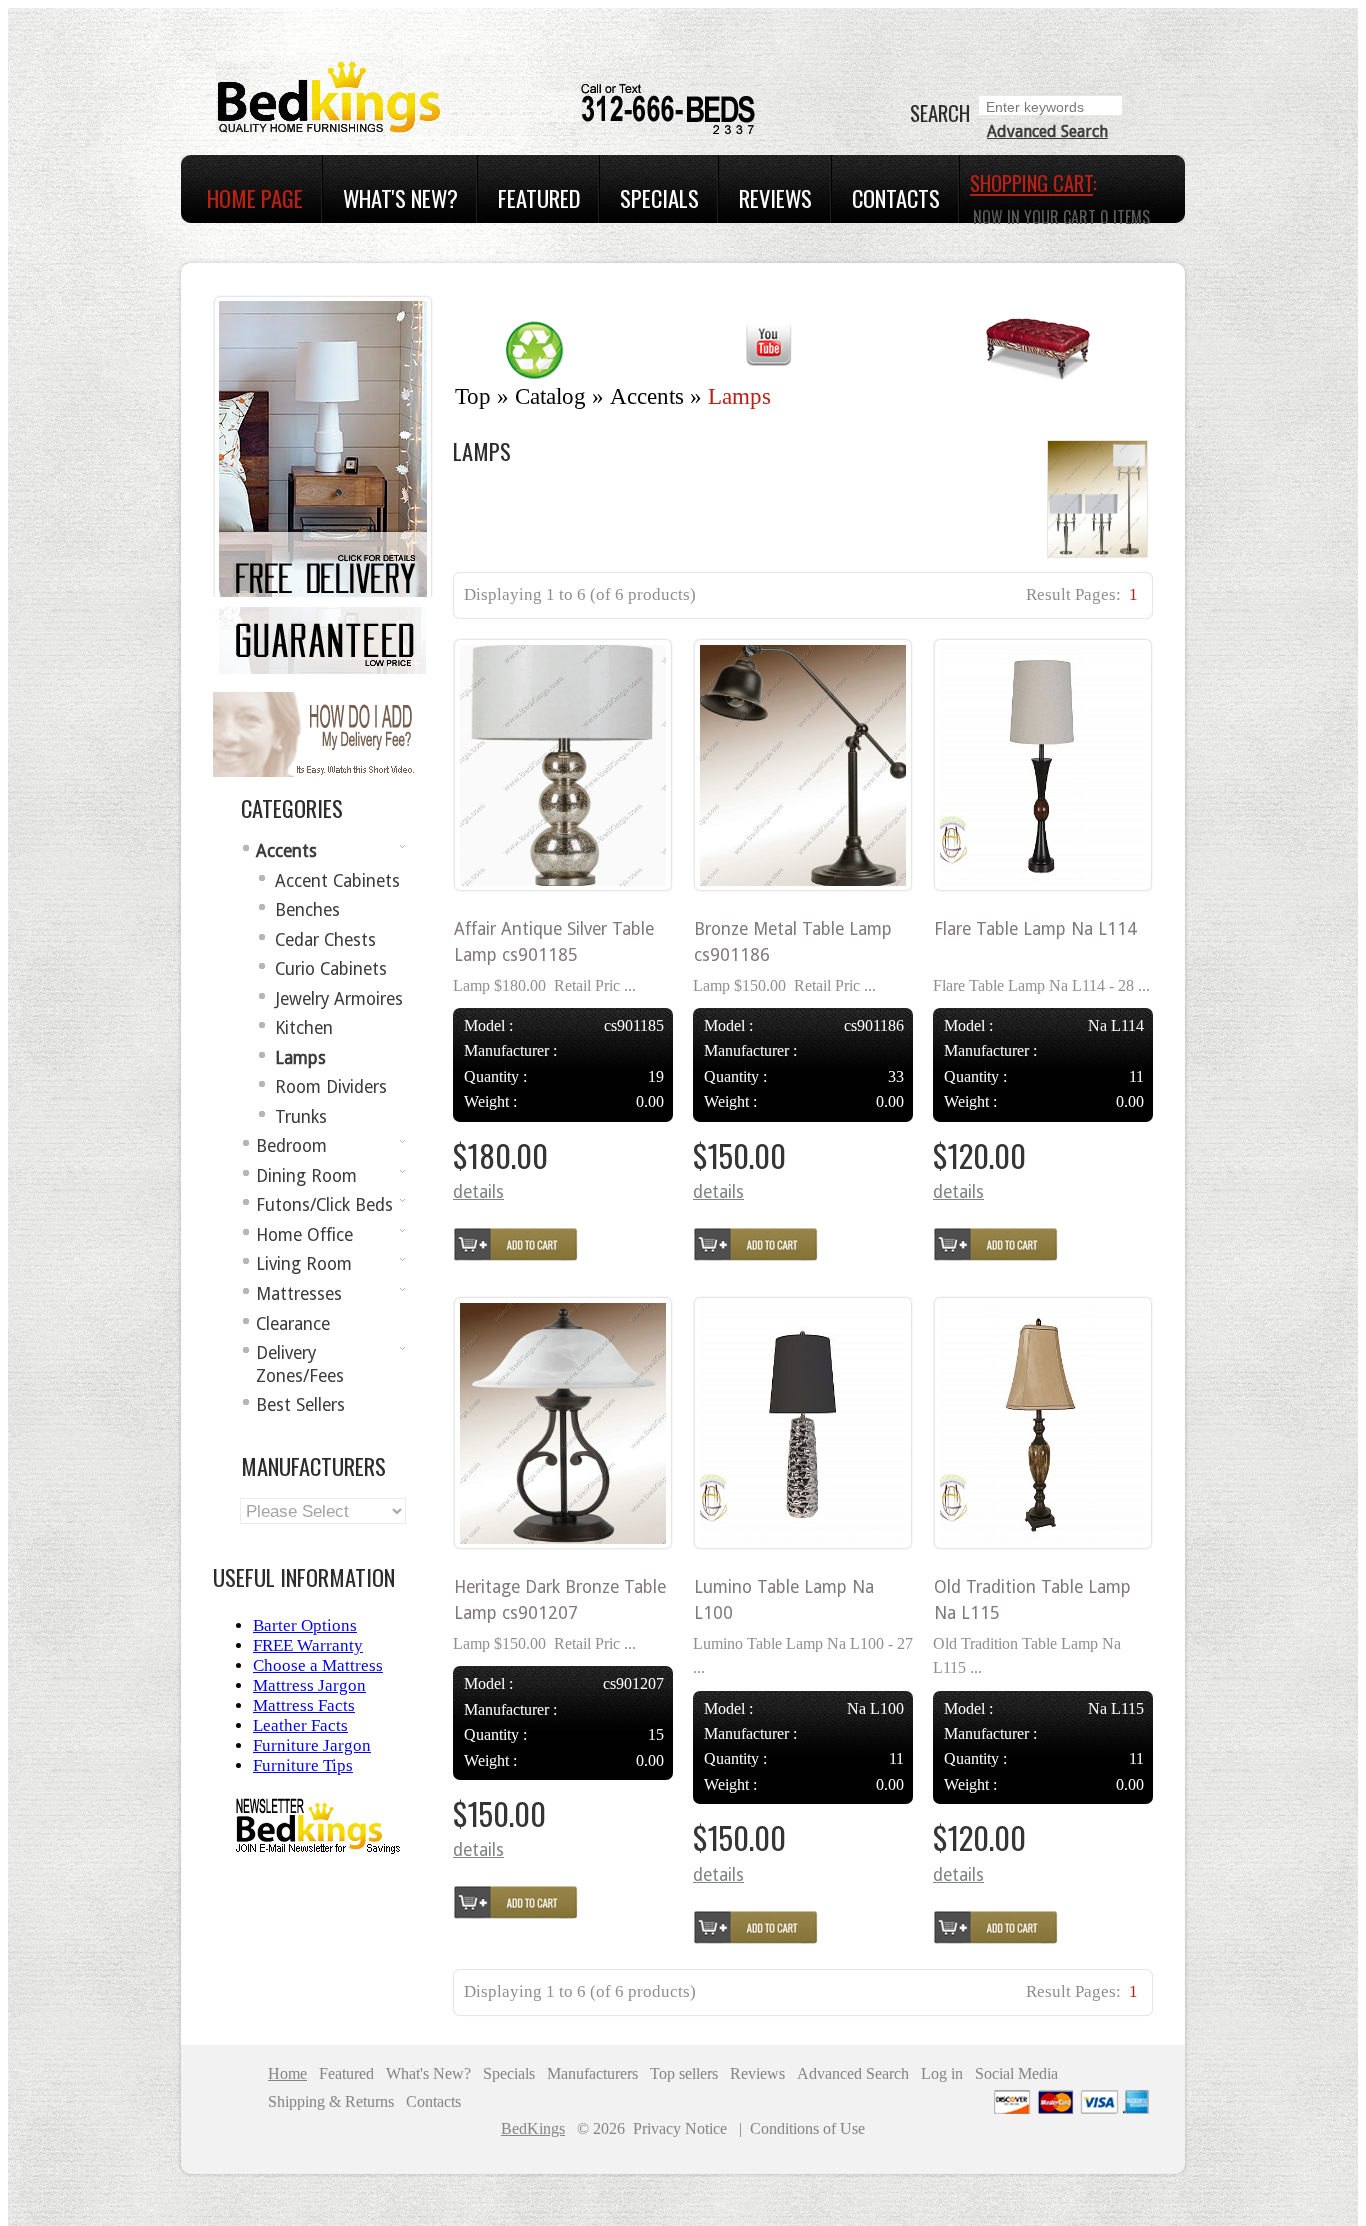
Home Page (255, 198)
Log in (942, 2073)
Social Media (1016, 2073)
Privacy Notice (680, 2128)
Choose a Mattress (318, 1665)
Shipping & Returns (331, 2101)
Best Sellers (300, 1405)
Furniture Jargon (312, 1745)
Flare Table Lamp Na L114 (1035, 929)
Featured (539, 198)
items (1125, 217)
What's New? (400, 198)
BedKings (533, 2129)
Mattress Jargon (309, 1685)
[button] (478, 1192)
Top (473, 396)
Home (287, 2073)
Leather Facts (300, 1725)
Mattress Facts (304, 1705)
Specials (659, 198)
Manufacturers (592, 2073)
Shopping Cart (1031, 183)
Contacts (896, 198)
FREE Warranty (308, 1645)
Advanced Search (1047, 131)
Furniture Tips (303, 1765)
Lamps (739, 396)
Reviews (775, 198)
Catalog (550, 396)
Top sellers (684, 2073)
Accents (647, 396)
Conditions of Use (807, 2128)
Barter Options (305, 1625)
